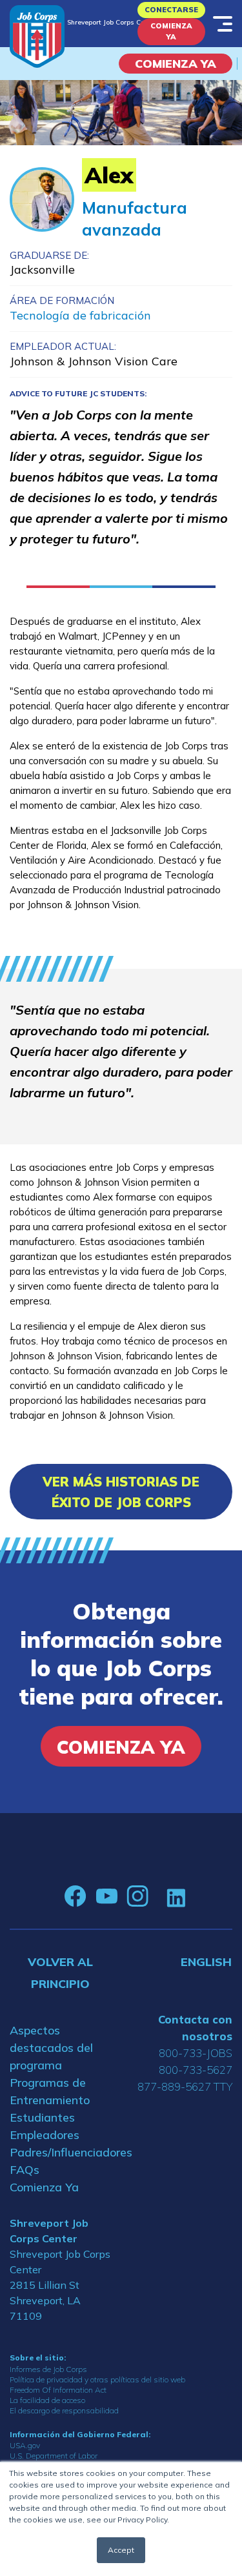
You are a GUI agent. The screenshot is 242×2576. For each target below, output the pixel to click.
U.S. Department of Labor (54, 2456)
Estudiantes (42, 2117)
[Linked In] (176, 1897)
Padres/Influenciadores (61, 2152)
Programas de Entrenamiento (50, 2091)
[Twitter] (157, 1896)
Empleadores (45, 2135)
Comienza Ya (171, 31)
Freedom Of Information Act (58, 2390)
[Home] (37, 36)
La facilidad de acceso (47, 2400)
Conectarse (171, 10)
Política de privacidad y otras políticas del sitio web (97, 2379)
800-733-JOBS (196, 2053)
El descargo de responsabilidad (64, 2410)
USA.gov (25, 2445)
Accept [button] (121, 2550)
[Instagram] (137, 1896)
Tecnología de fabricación (80, 315)
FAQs (25, 2170)
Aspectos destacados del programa (51, 2048)
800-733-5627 (196, 2070)
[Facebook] (76, 1896)
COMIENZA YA (176, 64)
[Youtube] (106, 1896)
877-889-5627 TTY (185, 2086)
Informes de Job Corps (48, 2369)
